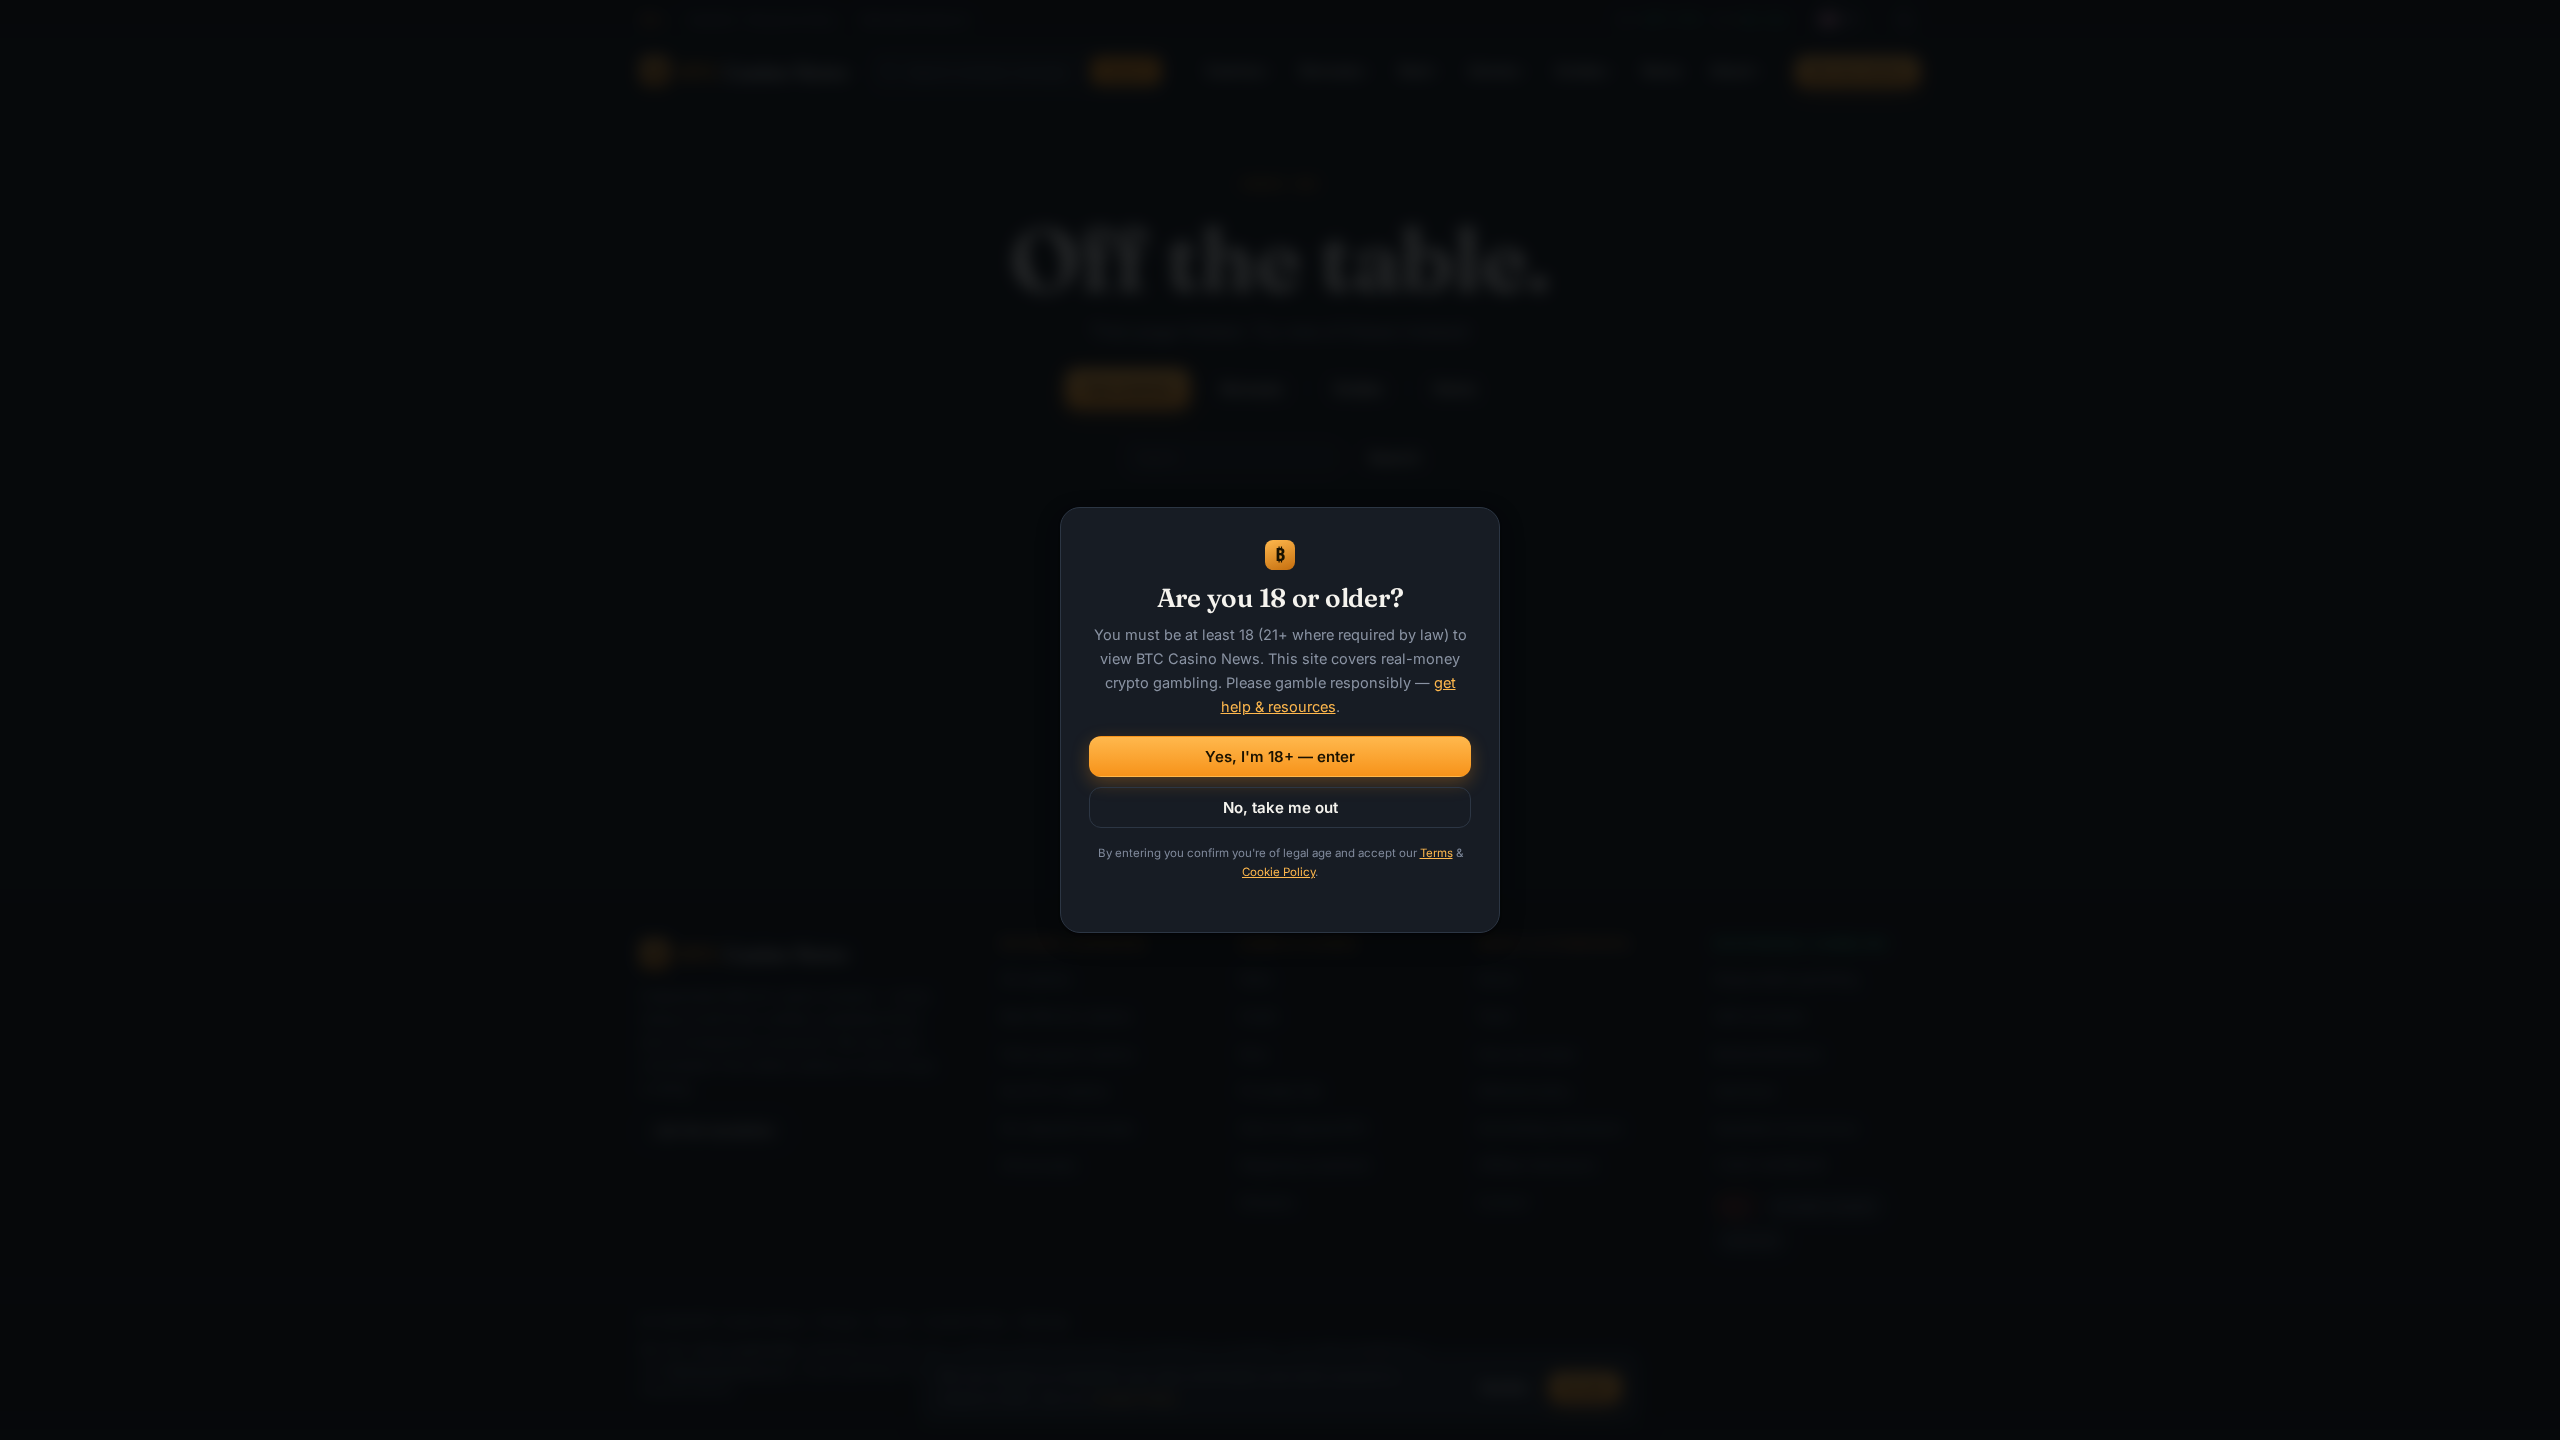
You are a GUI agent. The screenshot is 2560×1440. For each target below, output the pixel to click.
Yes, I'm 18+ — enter (1280, 756)
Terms (1436, 853)
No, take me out (1280, 807)
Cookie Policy (1278, 872)
